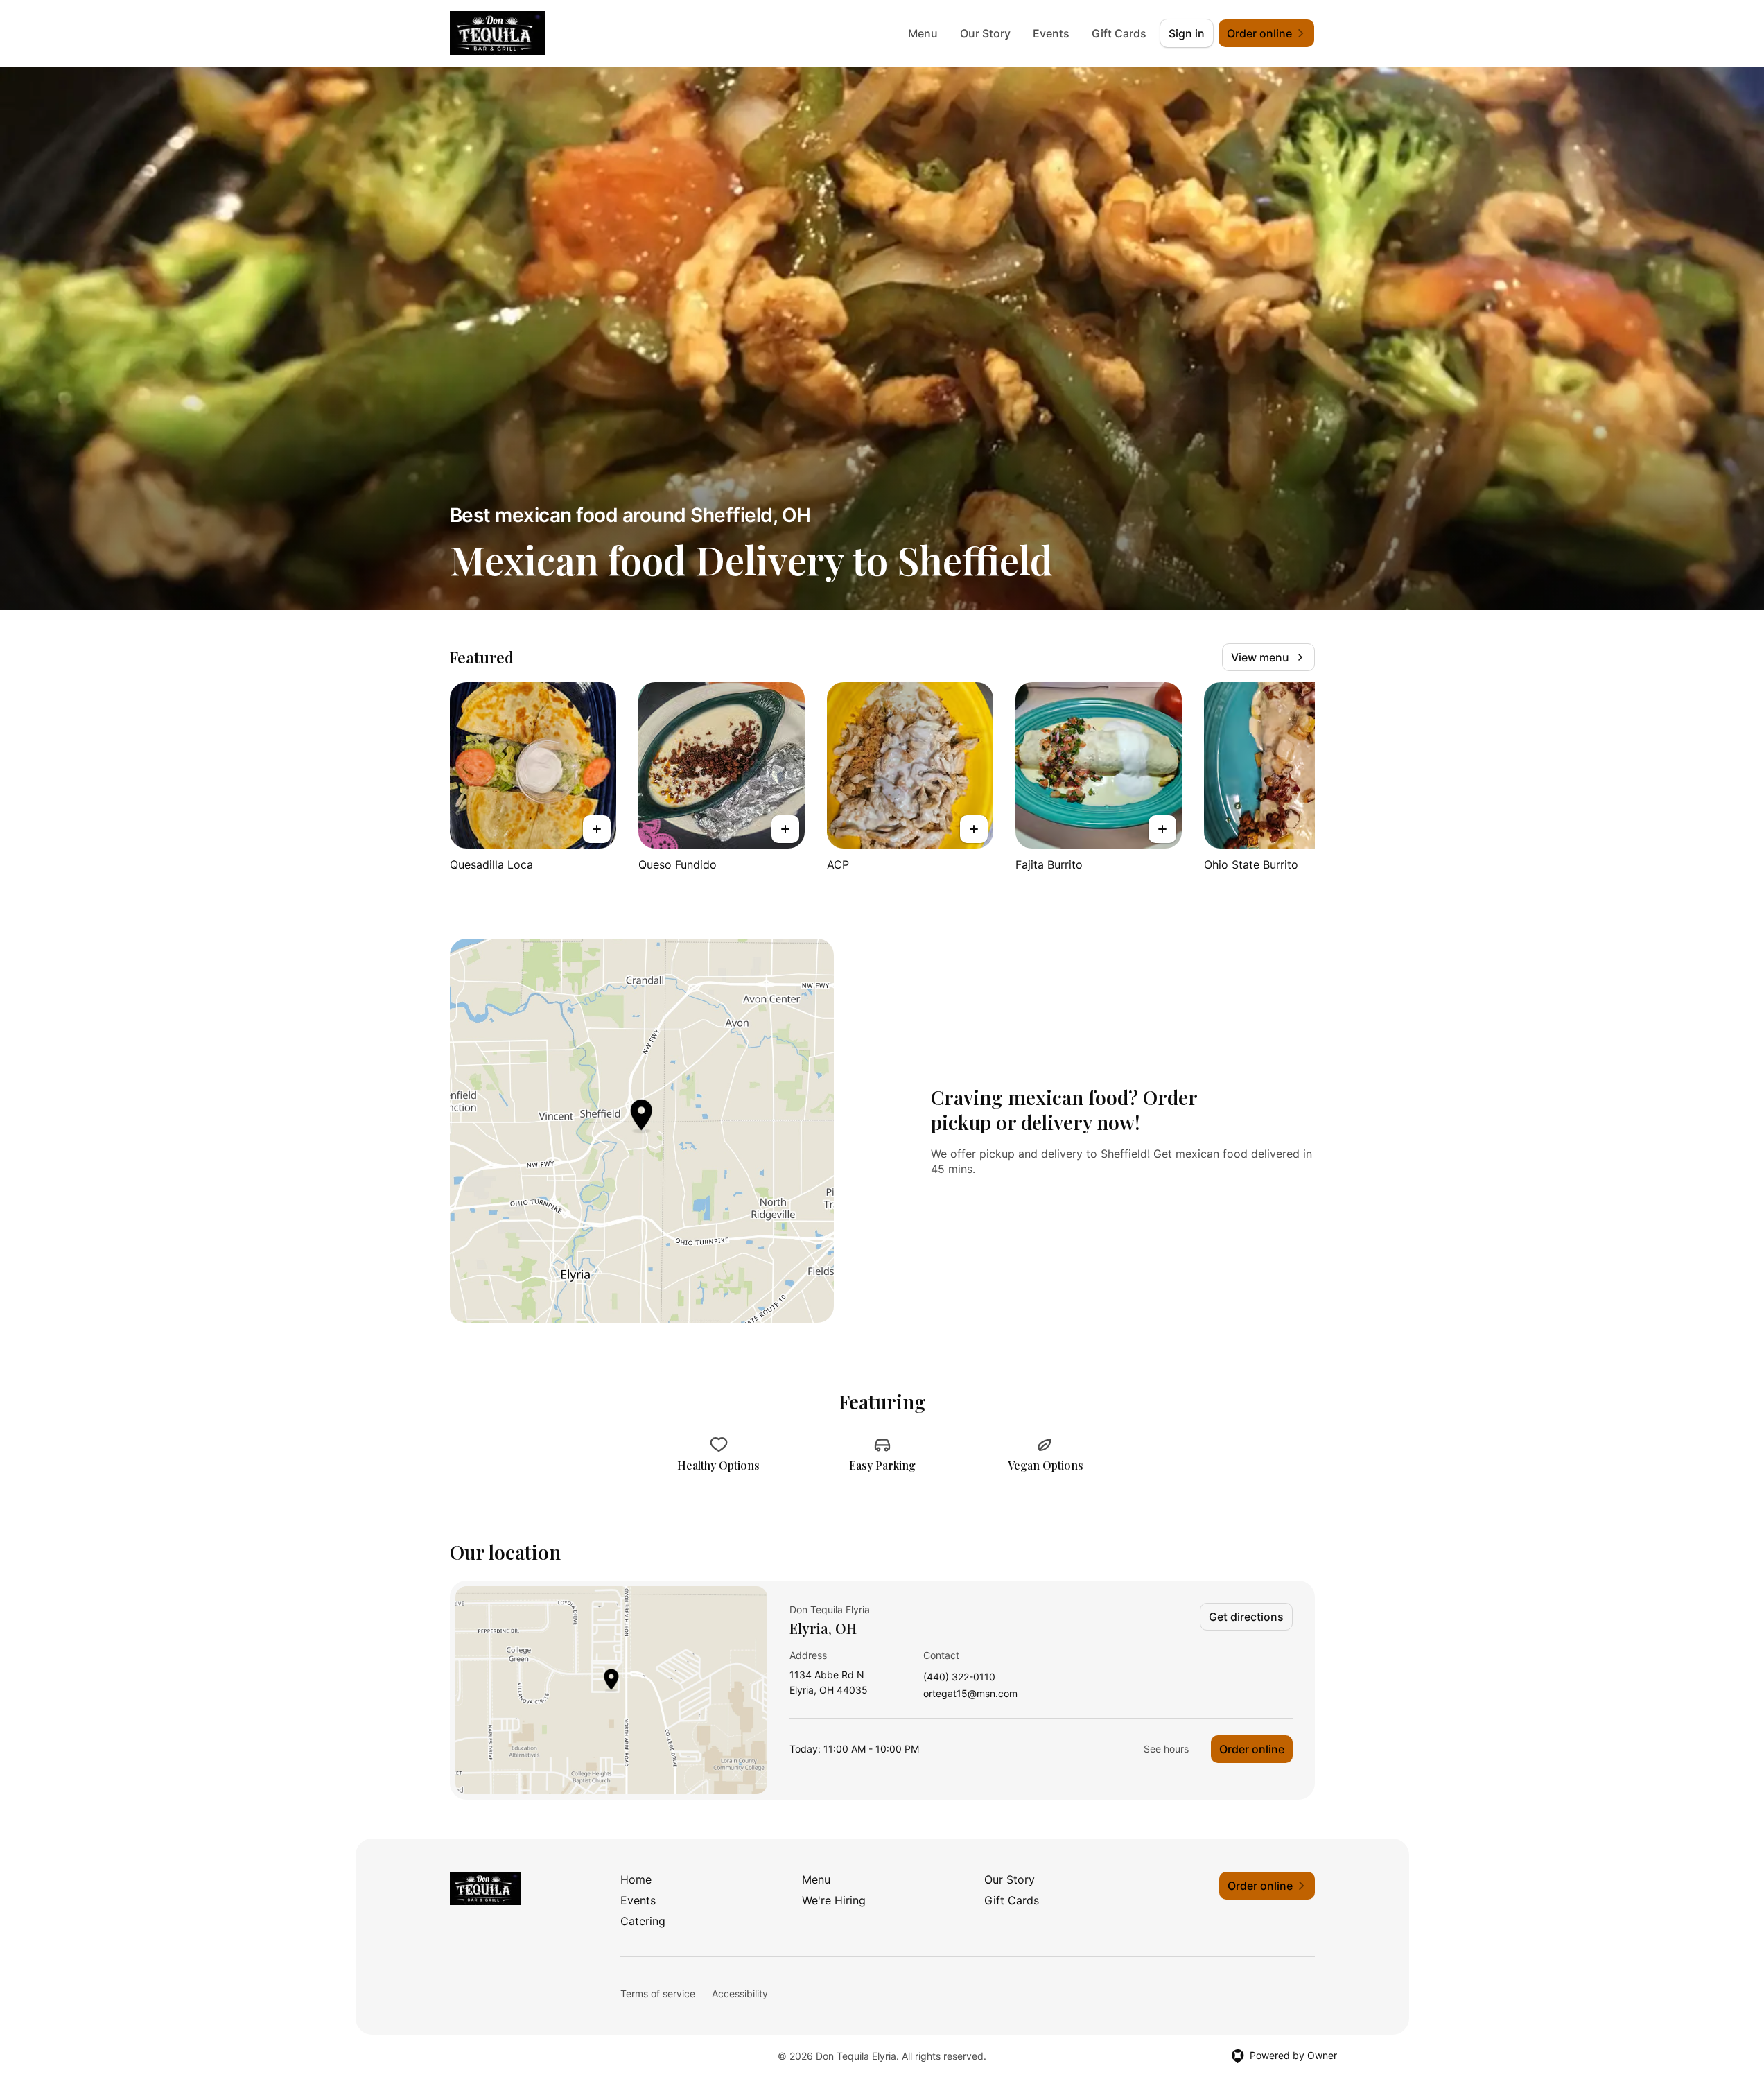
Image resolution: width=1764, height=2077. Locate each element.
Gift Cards (1119, 33)
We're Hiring (834, 1900)
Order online (1252, 1749)
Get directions (1246, 1617)
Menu (923, 33)
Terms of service (658, 1993)
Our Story (985, 33)
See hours (1166, 1749)
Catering (643, 1921)
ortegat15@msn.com (970, 1694)
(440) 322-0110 (959, 1677)
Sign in (1187, 33)
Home (636, 1879)
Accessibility (740, 1993)
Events (1051, 33)
